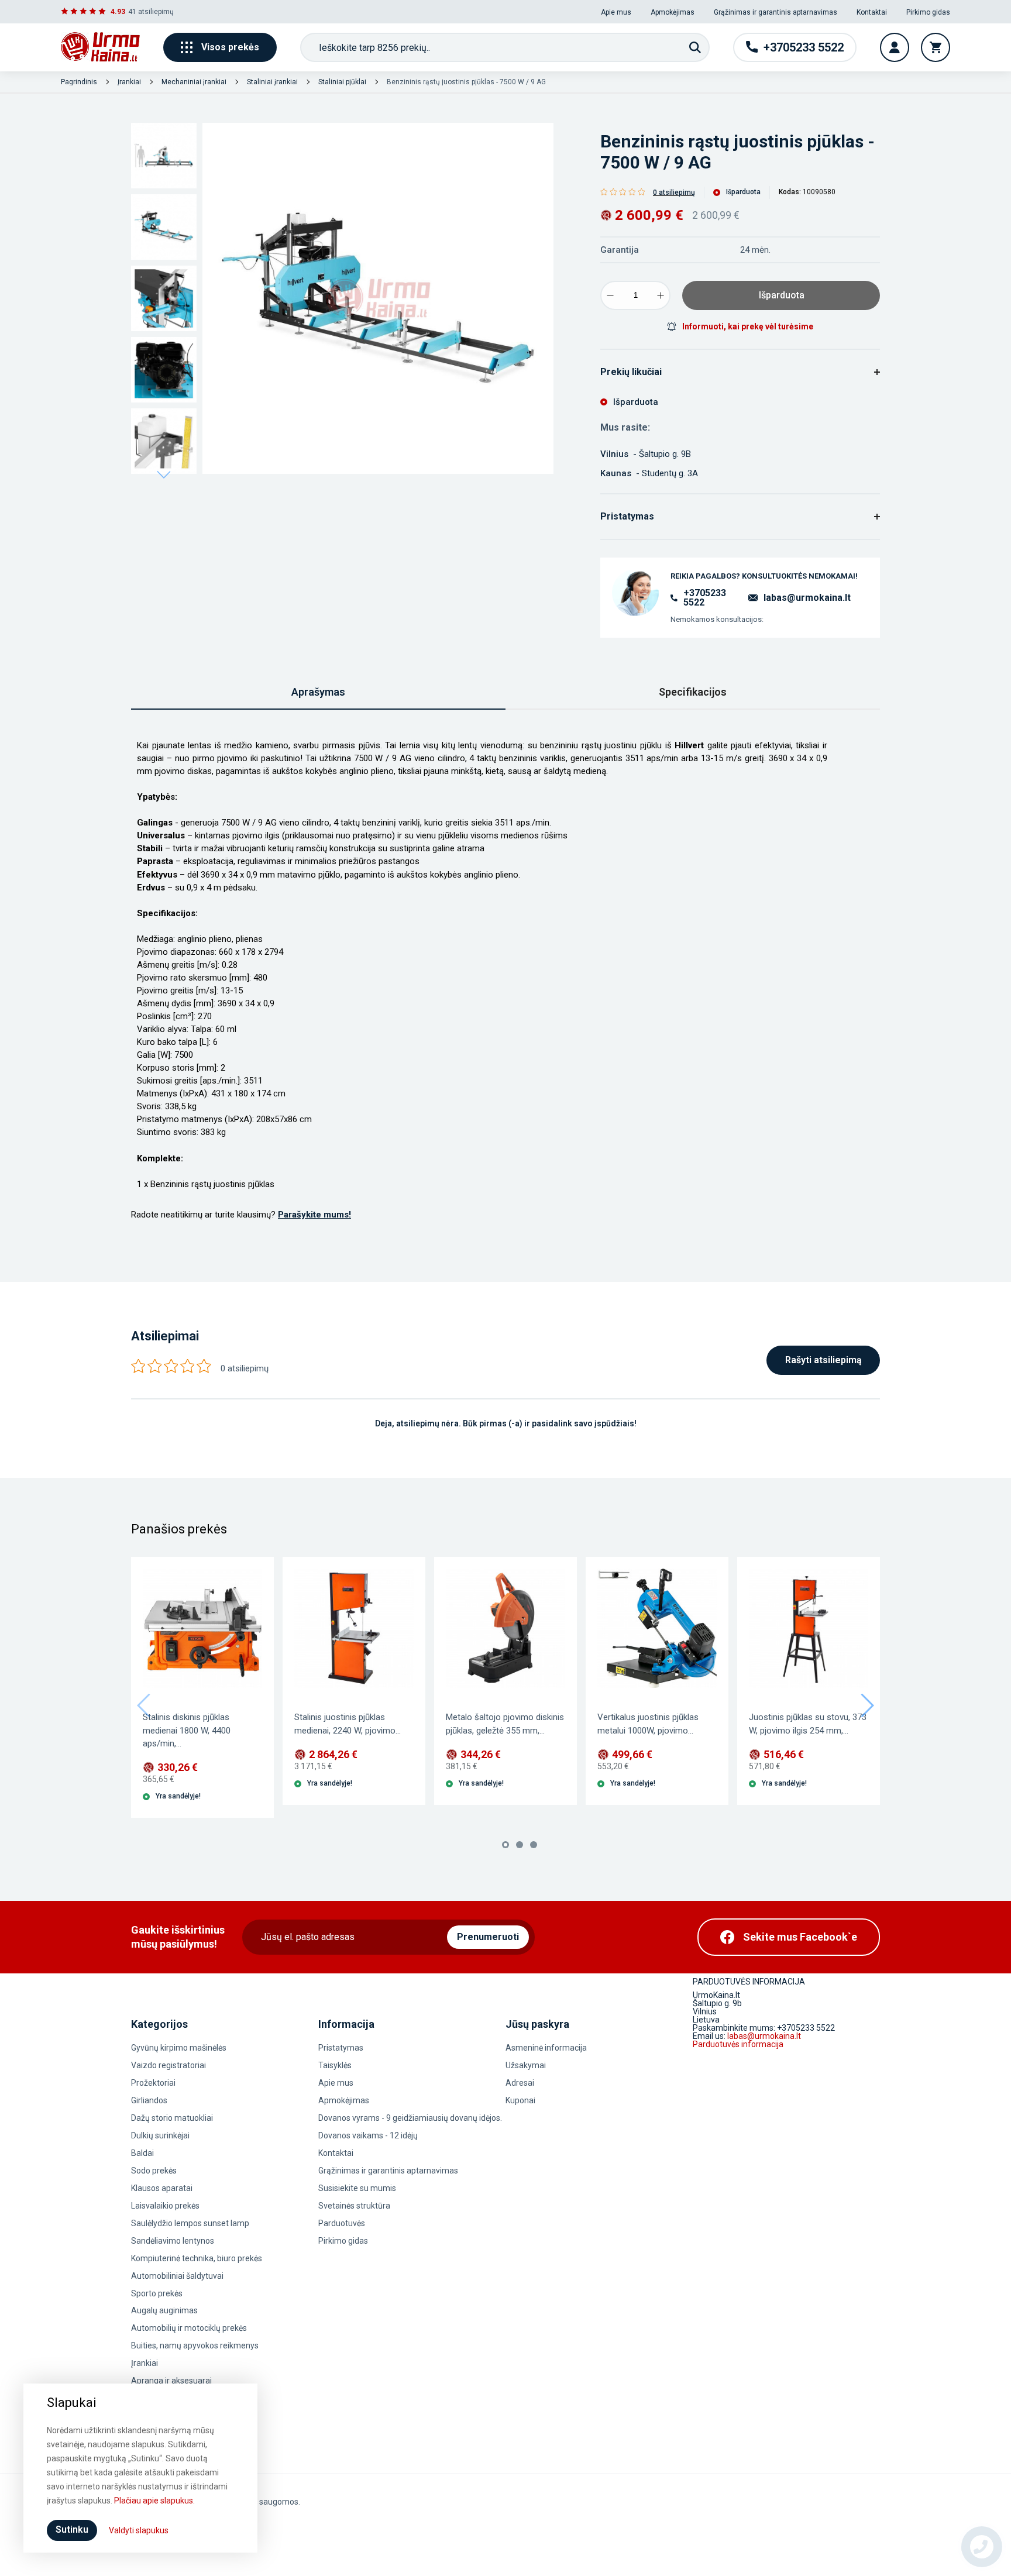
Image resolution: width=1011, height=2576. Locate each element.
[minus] (610, 295)
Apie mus (616, 12)
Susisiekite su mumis (357, 2188)
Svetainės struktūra (354, 2206)
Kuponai (520, 2100)
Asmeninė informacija (546, 2048)
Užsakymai (526, 2065)
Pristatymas (341, 2048)
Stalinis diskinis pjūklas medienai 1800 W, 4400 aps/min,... (187, 1730)
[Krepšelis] (936, 47)
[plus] (661, 295)
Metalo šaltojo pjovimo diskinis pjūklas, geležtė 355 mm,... (505, 1724)
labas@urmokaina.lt (807, 598)
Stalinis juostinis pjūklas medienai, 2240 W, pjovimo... (348, 1724)
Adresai (520, 2083)
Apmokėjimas (673, 12)
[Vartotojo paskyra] (895, 47)
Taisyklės (335, 2065)
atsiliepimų (156, 12)
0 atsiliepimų (674, 192)
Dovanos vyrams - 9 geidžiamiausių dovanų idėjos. (410, 2118)
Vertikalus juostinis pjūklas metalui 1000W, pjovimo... (648, 1724)
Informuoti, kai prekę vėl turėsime (748, 326)
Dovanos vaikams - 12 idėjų (368, 2135)
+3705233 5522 (705, 598)
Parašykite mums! (314, 1215)
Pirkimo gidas (928, 12)
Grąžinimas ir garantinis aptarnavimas (776, 12)
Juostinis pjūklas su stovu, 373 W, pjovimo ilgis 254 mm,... (808, 1724)
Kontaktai (872, 12)
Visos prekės (230, 47)
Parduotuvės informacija (738, 2044)
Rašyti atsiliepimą (823, 1360)
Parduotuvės (342, 2223)
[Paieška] (695, 47)
